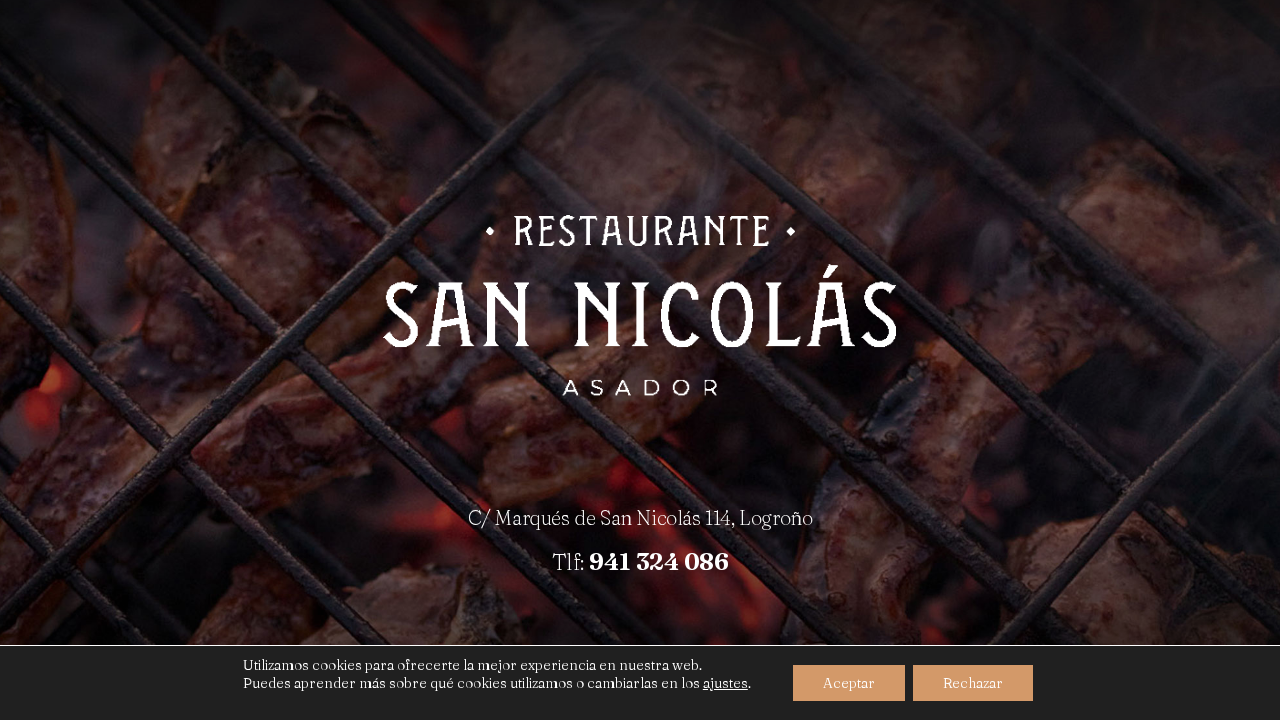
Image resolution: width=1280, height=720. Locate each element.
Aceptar (849, 683)
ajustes (725, 683)
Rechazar (973, 683)
